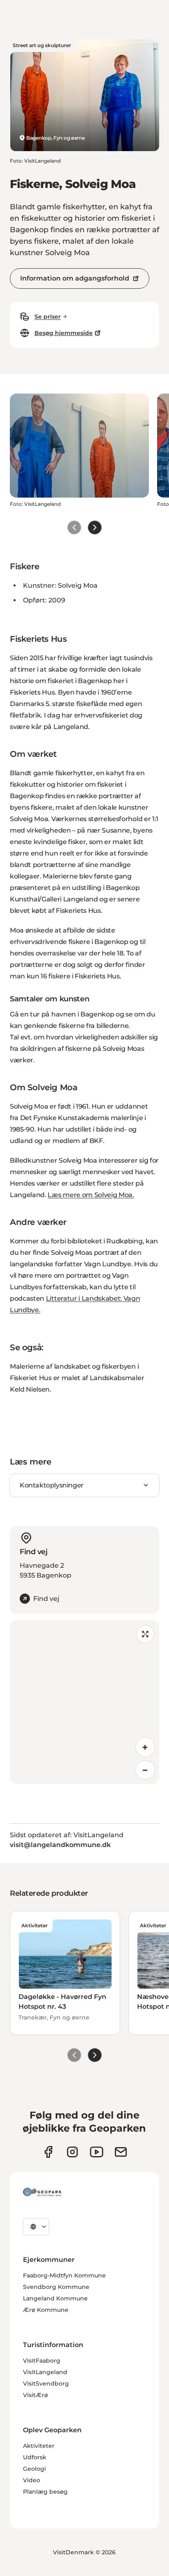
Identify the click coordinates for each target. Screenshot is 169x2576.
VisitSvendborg (46, 2384)
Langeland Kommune (55, 2298)
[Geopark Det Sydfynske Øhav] (42, 2192)
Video (32, 2480)
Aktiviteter (39, 2446)
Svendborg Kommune (56, 2287)
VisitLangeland (45, 2372)
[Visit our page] (72, 2152)
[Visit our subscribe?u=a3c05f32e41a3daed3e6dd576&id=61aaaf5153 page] (121, 2152)
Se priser (48, 317)
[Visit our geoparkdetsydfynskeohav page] (48, 2152)
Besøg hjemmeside (64, 333)
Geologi (34, 2469)
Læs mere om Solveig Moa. (91, 1195)
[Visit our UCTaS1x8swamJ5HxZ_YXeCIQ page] (97, 2152)
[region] (84, 1702)
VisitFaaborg (42, 2361)
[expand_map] (145, 1634)
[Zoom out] (145, 1770)
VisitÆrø (35, 2395)
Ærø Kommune (46, 2310)
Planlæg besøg (45, 2492)
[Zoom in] (145, 1747)
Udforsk (35, 2457)
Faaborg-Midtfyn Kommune (64, 2275)
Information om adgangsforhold (75, 278)
